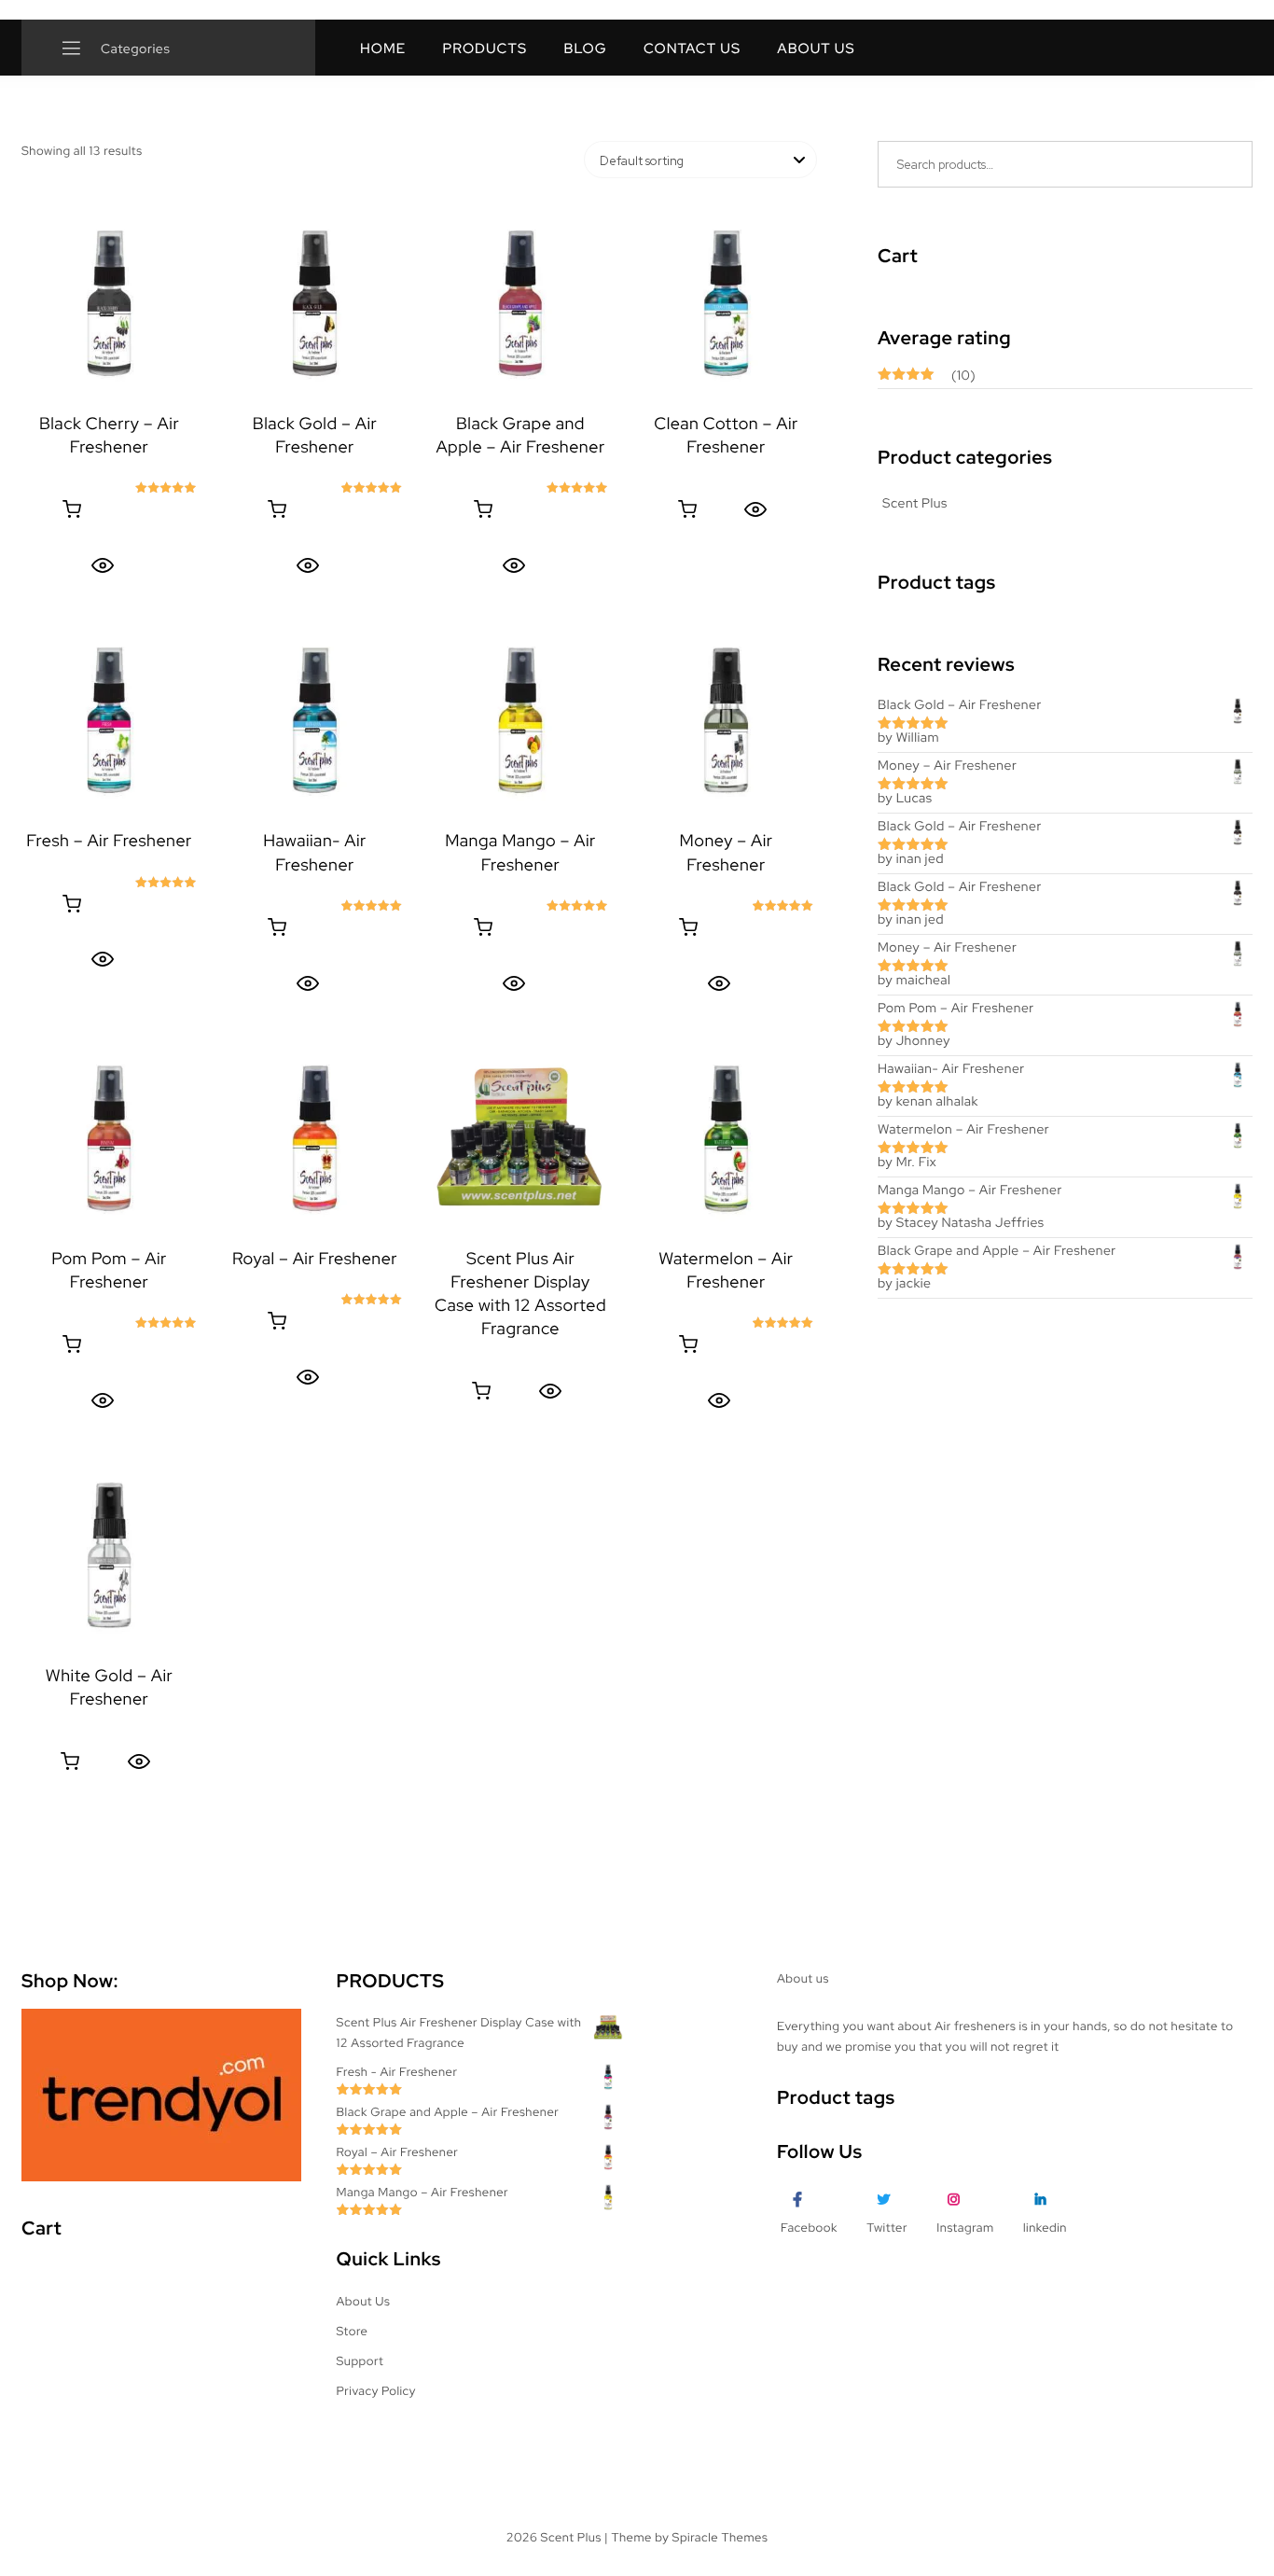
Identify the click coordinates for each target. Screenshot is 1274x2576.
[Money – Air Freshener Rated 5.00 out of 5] (726, 720)
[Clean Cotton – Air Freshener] (726, 303)
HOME (383, 49)
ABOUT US (816, 49)
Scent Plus (915, 504)
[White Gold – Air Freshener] (109, 1555)
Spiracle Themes (720, 2537)
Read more (72, 509)
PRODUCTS (485, 49)
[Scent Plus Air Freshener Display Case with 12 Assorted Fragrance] (520, 1138)
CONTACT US (692, 49)
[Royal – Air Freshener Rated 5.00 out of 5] (314, 1138)
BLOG (585, 49)
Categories (134, 49)
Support (360, 2361)
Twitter (887, 2228)
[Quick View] (103, 565)
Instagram (965, 2228)
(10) (927, 377)
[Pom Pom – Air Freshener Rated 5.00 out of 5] (109, 1138)
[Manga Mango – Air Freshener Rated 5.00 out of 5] (520, 720)
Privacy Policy (376, 2391)
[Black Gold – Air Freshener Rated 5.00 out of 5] (314, 303)
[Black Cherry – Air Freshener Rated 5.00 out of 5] (109, 303)
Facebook (809, 2228)
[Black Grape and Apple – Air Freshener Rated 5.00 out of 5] (520, 303)
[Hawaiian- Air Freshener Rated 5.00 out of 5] (314, 720)
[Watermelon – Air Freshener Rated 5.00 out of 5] (726, 1138)
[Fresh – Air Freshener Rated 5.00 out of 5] (109, 720)
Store (353, 2331)
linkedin (1045, 2228)
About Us (364, 2301)
